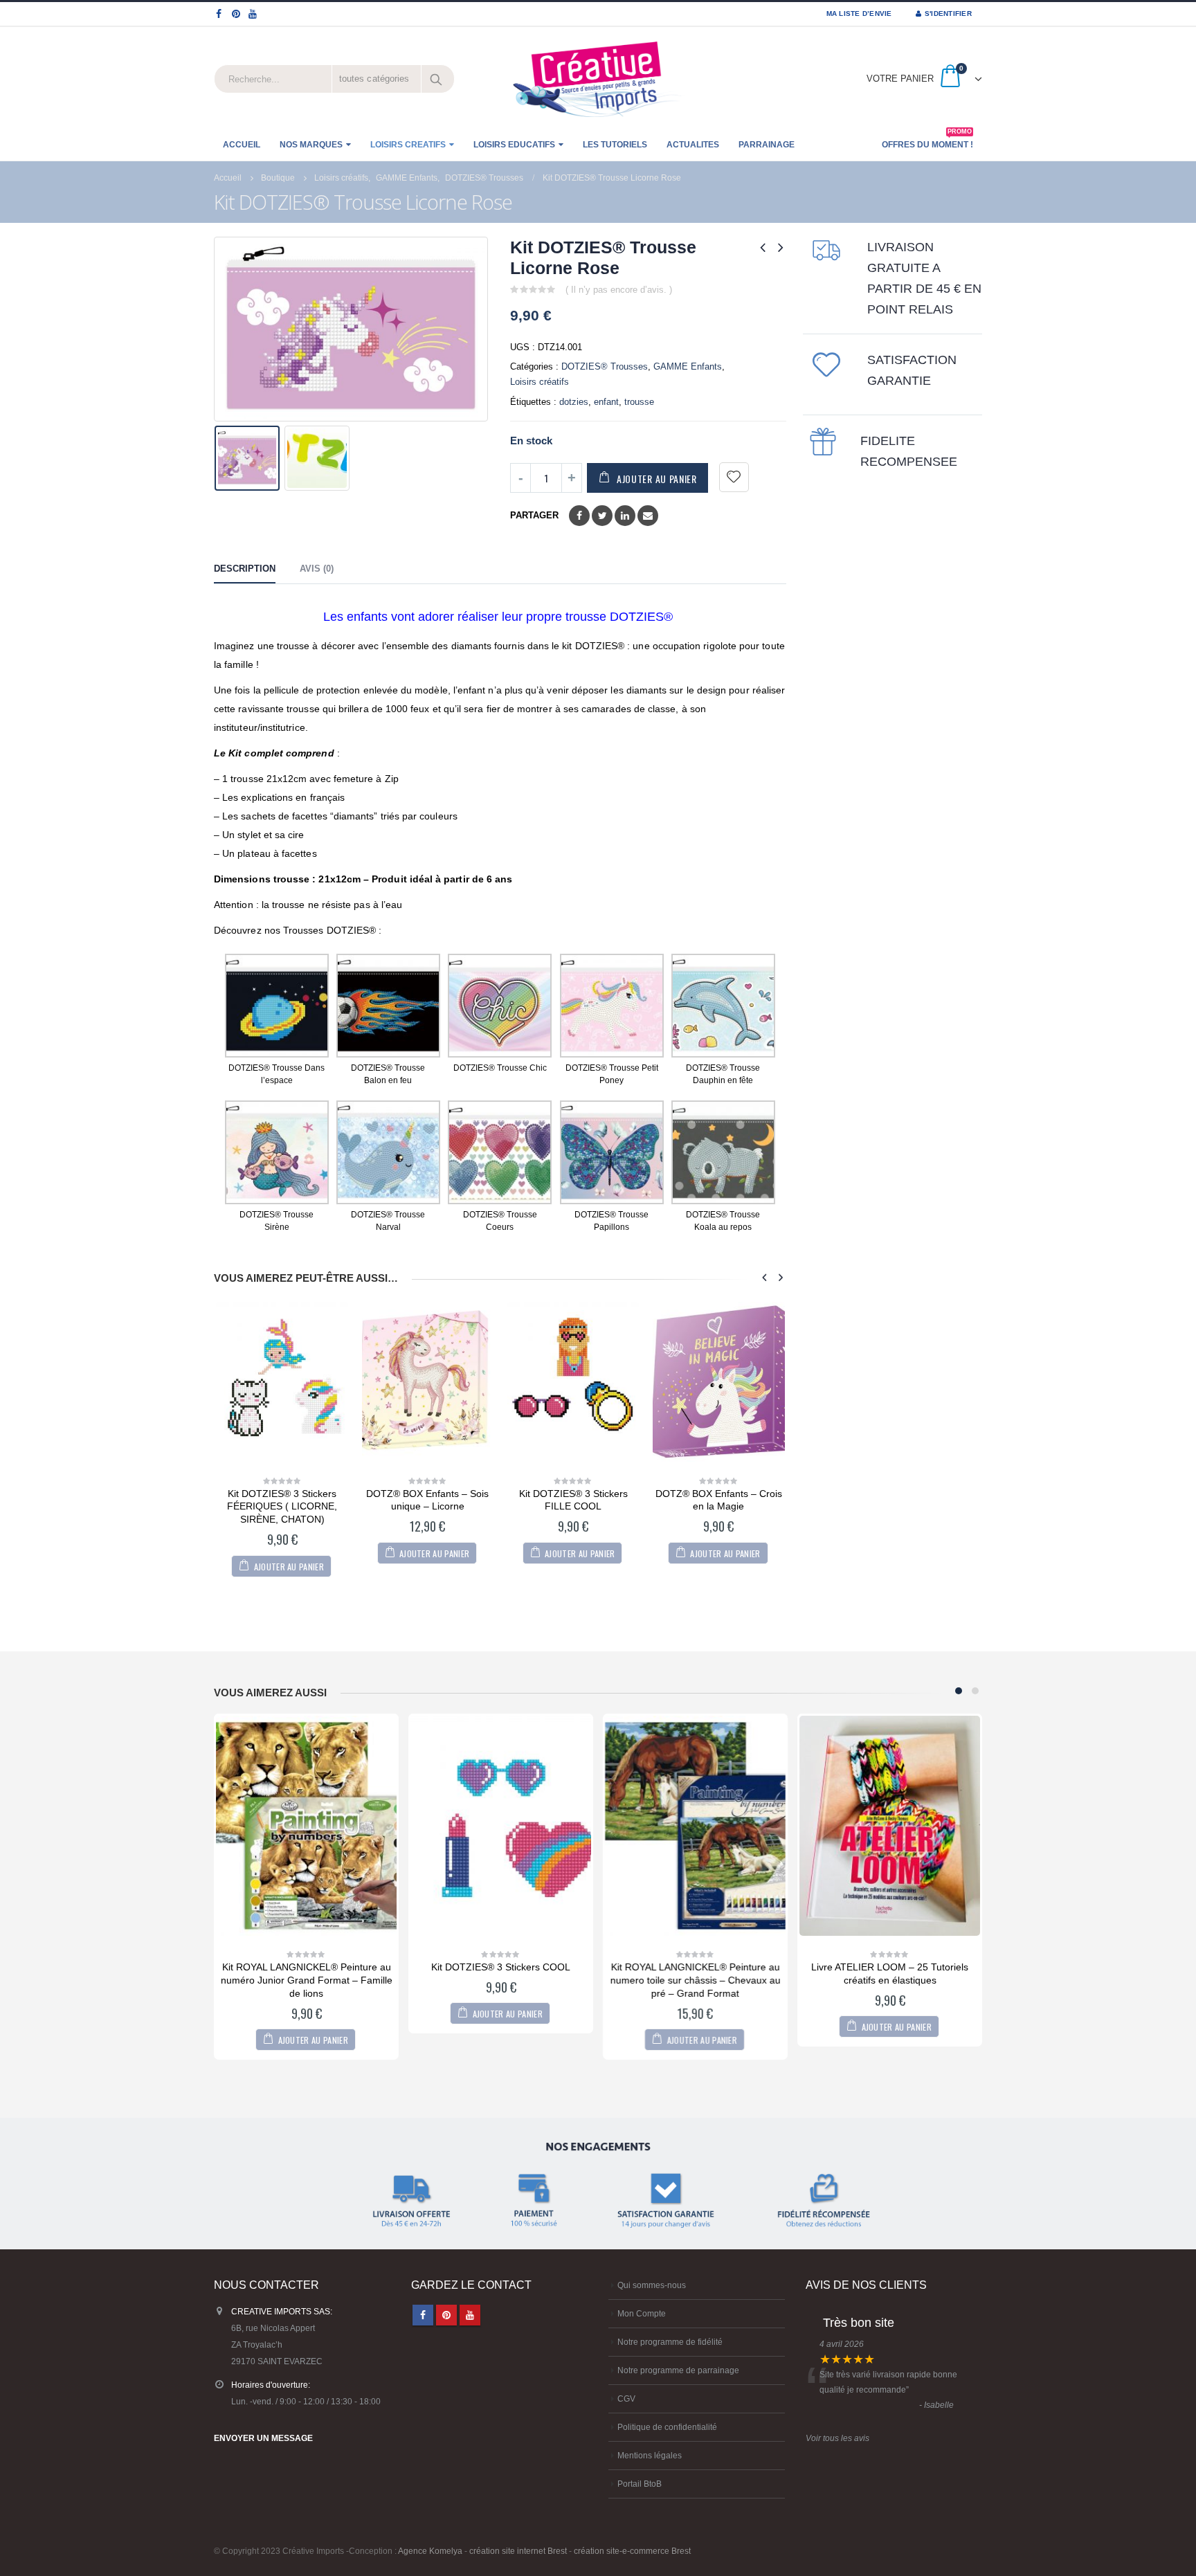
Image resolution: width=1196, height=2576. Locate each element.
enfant (606, 402)
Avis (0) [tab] (317, 569)
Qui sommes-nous (652, 2285)
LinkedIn (625, 516)
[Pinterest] (236, 14)
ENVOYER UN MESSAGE (263, 2438)
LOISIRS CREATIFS (408, 145)
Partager (534, 515)
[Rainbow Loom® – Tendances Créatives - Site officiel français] (598, 79)
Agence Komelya (430, 2551)
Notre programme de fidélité (670, 2342)
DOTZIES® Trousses (605, 366)
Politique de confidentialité (667, 2427)
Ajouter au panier (657, 479)
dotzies (574, 402)
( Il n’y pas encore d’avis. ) (619, 290)
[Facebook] (219, 14)
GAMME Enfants (688, 366)
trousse (639, 402)
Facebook (579, 516)
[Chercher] (437, 79)
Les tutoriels (615, 145)
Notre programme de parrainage (678, 2370)
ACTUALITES (693, 145)
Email (648, 516)
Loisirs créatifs (540, 382)
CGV (626, 2398)
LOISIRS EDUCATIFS (514, 145)
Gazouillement (602, 516)
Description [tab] (245, 569)
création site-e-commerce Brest (632, 2551)
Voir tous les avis (837, 2438)
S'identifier (948, 13)
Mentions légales (650, 2455)
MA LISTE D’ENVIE (859, 13)
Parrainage (767, 145)
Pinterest (446, 2315)
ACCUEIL (242, 145)
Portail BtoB (640, 2484)
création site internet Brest (518, 2551)
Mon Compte (642, 2313)
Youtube (470, 2315)
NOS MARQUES (311, 145)
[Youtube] (253, 14)
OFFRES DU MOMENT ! (927, 140)
